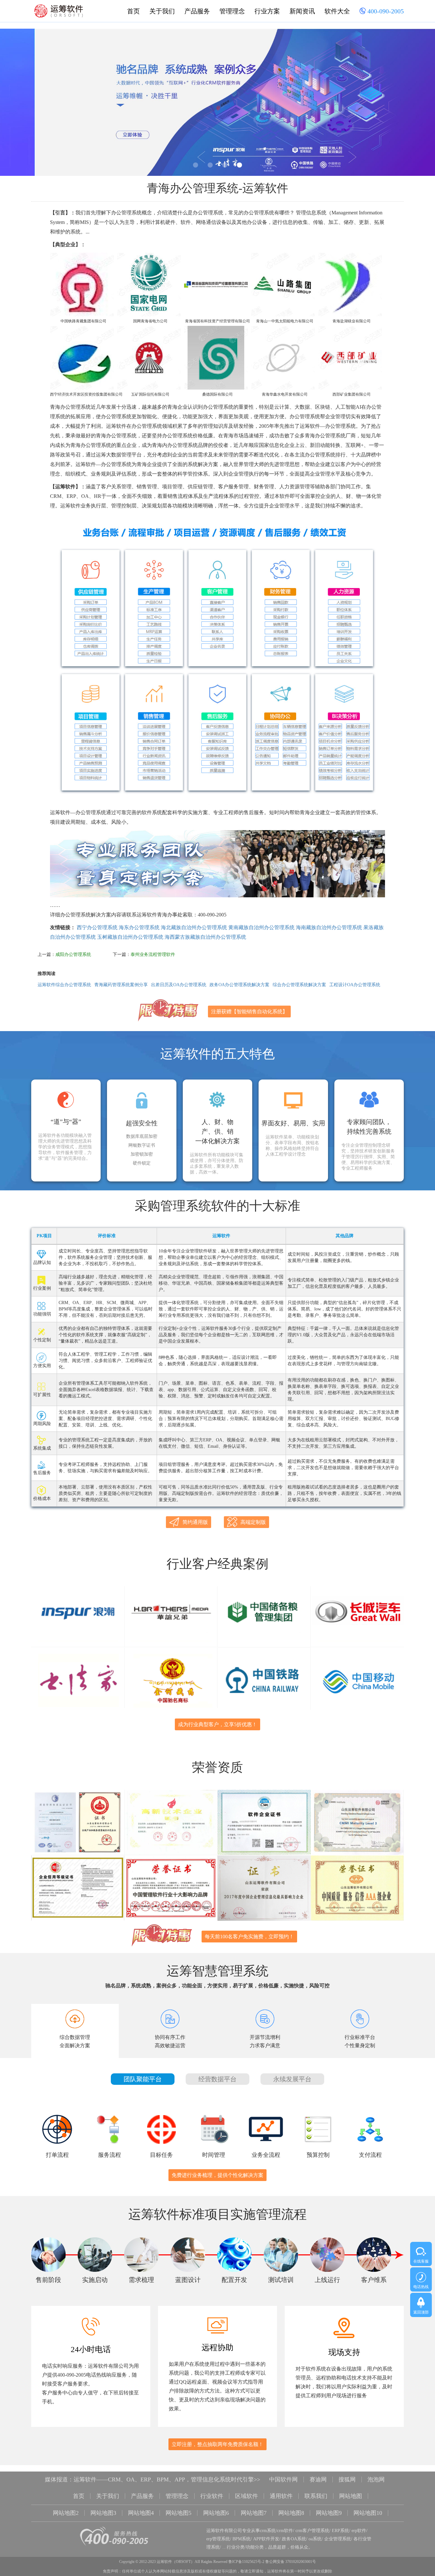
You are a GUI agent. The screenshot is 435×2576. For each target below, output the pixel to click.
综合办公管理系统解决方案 (299, 985)
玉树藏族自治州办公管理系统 (130, 937)
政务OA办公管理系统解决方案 (239, 985)
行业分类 (236, 2547)
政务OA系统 (294, 2539)
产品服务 (197, 11)
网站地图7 (254, 2513)
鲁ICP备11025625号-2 (246, 2562)
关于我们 (162, 11)
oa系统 (315, 2539)
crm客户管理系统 (312, 2531)
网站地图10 (368, 2513)
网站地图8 (291, 2513)
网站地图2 (66, 2513)
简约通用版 (195, 1522)
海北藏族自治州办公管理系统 (194, 927)
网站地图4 (141, 2513)
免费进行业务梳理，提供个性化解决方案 (217, 2175)
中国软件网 (283, 2479)
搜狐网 (347, 2479)
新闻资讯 (302, 11)
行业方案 (267, 11)
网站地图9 (329, 2513)
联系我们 (316, 2496)
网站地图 (351, 2496)
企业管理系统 (338, 2539)
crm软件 (285, 2531)
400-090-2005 (385, 11)
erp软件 (359, 2531)
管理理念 (232, 11)
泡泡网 (376, 2479)
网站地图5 (178, 2513)
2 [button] (210, 165)
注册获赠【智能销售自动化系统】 (249, 1012)
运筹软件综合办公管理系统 (64, 985)
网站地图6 (216, 2513)
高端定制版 (253, 1522)
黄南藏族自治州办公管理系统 (261, 927)
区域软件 (246, 2496)
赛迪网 (318, 2479)
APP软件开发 (266, 2539)
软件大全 (337, 11)
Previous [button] (19, 104)
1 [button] (196, 165)
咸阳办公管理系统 (73, 954)
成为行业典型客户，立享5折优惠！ (217, 1724)
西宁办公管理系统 (97, 927)
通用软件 (281, 2496)
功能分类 (255, 2547)
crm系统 (268, 2531)
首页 (133, 11)
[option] (217, 102)
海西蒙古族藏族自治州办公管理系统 (205, 937)
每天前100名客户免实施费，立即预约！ (249, 1937)
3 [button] (225, 165)
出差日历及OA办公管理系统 (179, 985)
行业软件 (212, 2496)
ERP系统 (340, 2531)
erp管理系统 (218, 2539)
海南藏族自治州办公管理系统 (329, 927)
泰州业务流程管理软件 (153, 954)
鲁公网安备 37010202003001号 (291, 2562)
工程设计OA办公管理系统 (355, 985)
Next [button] (416, 104)
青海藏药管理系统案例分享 (121, 985)
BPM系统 (242, 2539)
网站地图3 (103, 2513)
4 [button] (239, 165)
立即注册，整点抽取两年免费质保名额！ (217, 2444)
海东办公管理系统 (139, 927)
